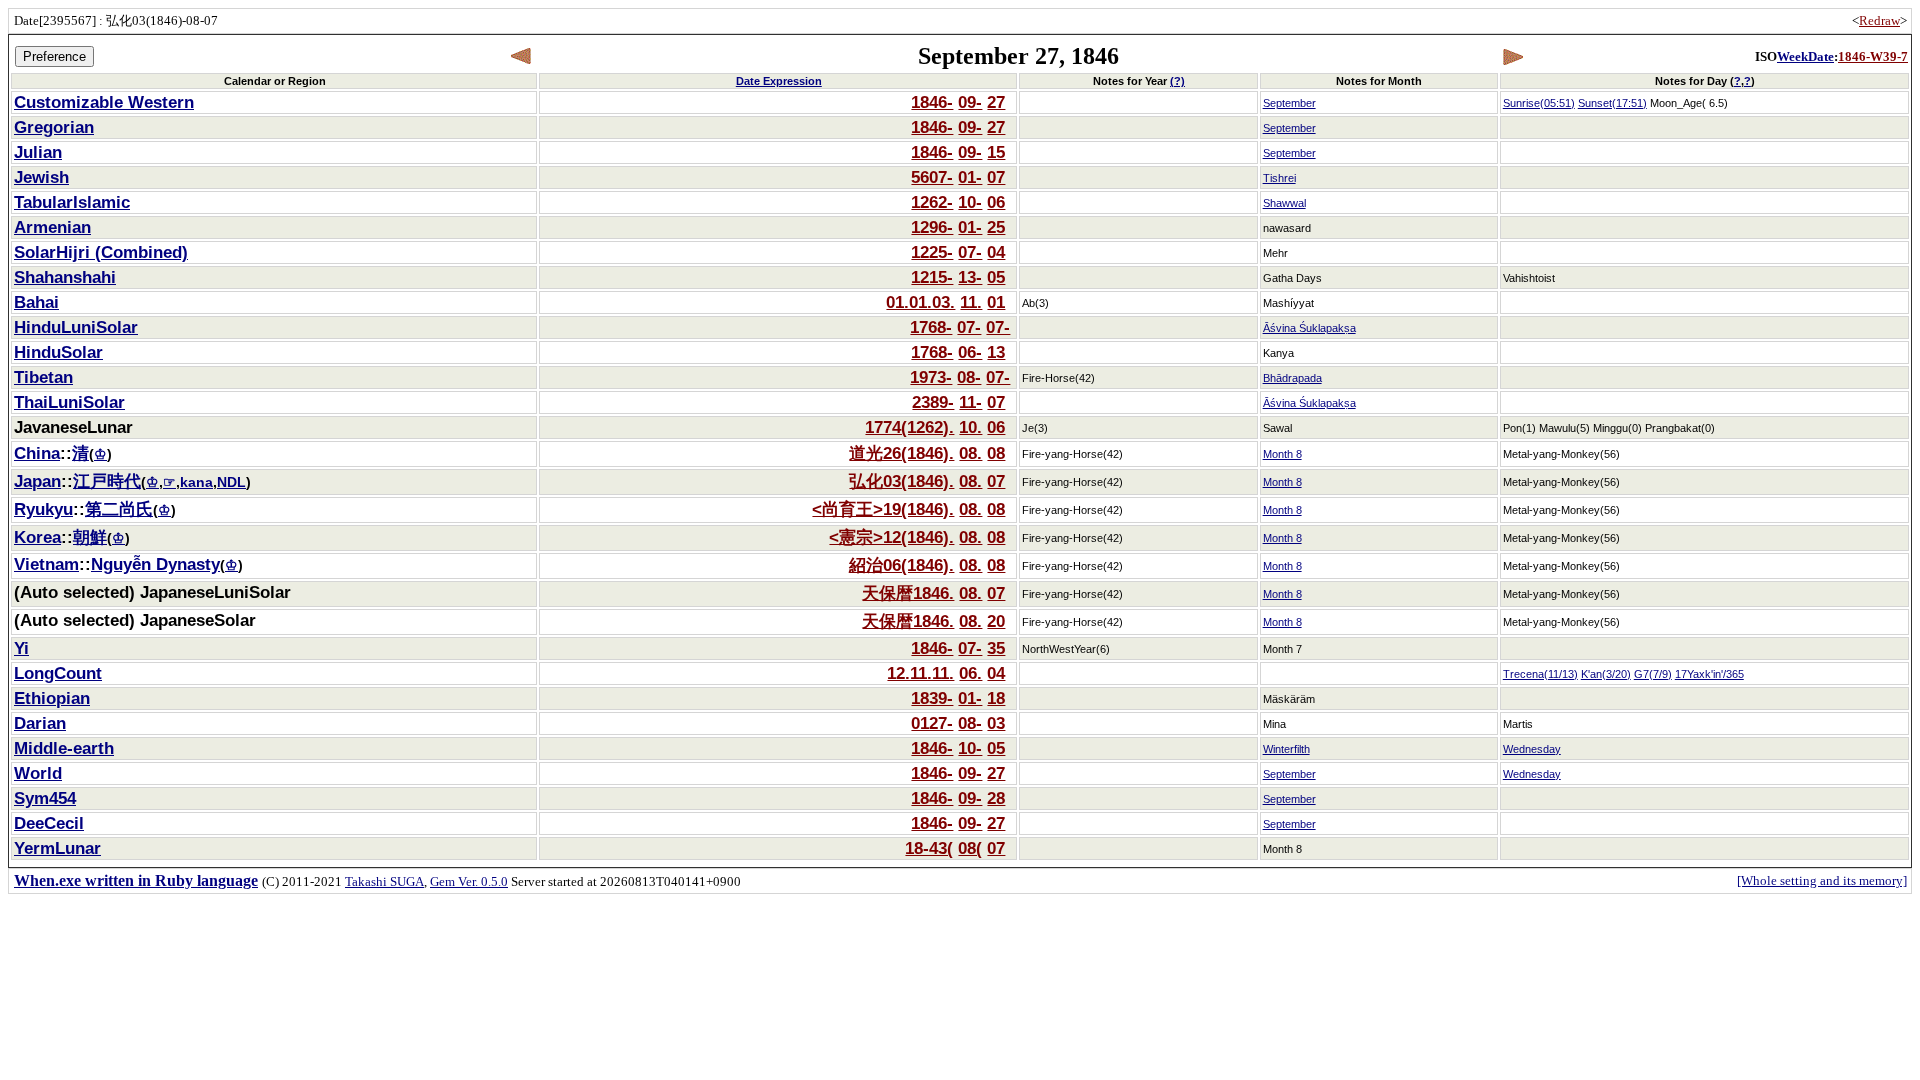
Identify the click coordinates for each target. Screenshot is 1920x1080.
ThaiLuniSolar (69, 402)
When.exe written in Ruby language (136, 880)
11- (970, 402)
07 (996, 177)
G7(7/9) (1653, 674)
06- (970, 352)
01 (996, 302)
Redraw (1879, 20)
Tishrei (1279, 178)
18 (996, 698)
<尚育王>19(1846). (883, 509)
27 (996, 102)
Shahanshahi (65, 277)
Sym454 (45, 798)
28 (996, 798)
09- (970, 102)
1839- (932, 698)
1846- (932, 102)
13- (970, 277)
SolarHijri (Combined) (101, 252)
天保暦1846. (908, 593)
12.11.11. (920, 673)
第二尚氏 (119, 509)
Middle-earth (64, 748)
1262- (932, 202)
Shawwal (1284, 203)
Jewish (41, 177)
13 (996, 352)
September (1289, 103)
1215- (932, 277)
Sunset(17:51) (1612, 103)
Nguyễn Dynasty (155, 564)
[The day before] (521, 56)
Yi (21, 648)
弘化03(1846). (901, 481)
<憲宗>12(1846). (891, 537)
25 (996, 227)
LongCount (58, 673)
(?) (1177, 81)
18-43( (929, 848)
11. (971, 302)
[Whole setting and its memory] (1822, 880)
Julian (38, 152)
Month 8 (1282, 454)
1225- (932, 252)
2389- (933, 402)
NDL (231, 482)
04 (996, 252)
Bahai (36, 302)
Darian (40, 723)
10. (970, 427)
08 (996, 453)
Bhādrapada (1292, 378)
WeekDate (1805, 56)
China (37, 453)
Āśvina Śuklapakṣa (1309, 328)
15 (996, 152)
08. (970, 453)
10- (970, 202)
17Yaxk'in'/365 (1709, 674)
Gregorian (54, 127)
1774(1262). (909, 427)
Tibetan (43, 377)
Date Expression (779, 81)
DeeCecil (49, 823)
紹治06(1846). (901, 565)
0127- (932, 723)
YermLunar (57, 848)
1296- (932, 227)
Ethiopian (52, 698)
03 (996, 723)
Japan (37, 481)
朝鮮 (90, 537)
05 (996, 277)
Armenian (52, 227)
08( (970, 848)
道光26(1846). (901, 453)
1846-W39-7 (1873, 56)
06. (970, 673)
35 (996, 648)
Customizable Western (104, 102)
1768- (931, 327)
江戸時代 (107, 481)
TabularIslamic (72, 202)
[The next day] (1512, 56)
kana (196, 482)
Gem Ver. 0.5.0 (469, 881)
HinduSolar (58, 352)
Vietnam (46, 564)
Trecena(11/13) (1540, 674)
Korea (37, 537)
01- (970, 177)
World (38, 773)
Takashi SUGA (384, 881)
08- (969, 377)
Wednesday (1532, 749)
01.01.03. (920, 302)
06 (996, 202)
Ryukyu (43, 509)
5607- (932, 177)
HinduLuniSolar (76, 327)
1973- (931, 377)
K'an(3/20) (1606, 674)
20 (996, 621)
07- (970, 252)
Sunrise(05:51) (1539, 103)
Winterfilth (1286, 749)
